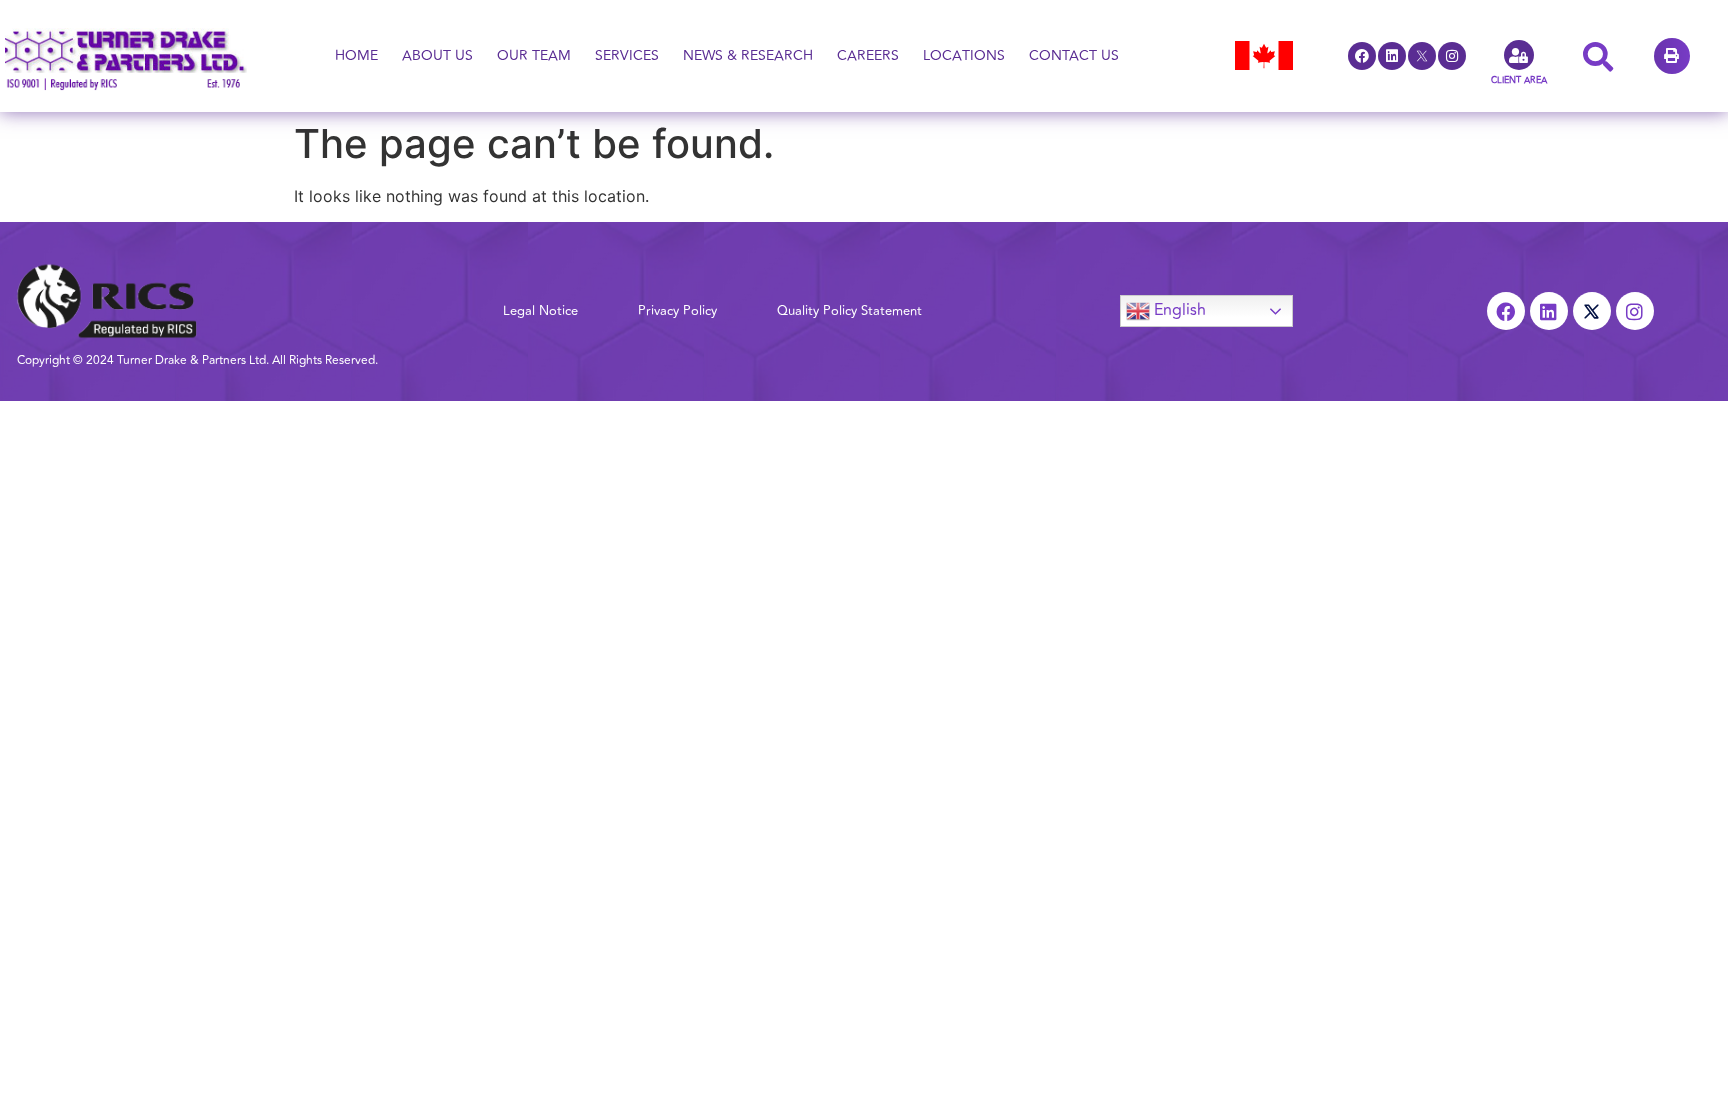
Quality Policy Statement (849, 311)
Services (627, 56)
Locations (964, 56)
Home (356, 56)
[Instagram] (1452, 56)
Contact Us (1074, 56)
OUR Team (534, 56)
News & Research (748, 56)
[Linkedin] (1392, 56)
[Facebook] (1362, 56)
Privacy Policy (677, 311)
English (1178, 310)
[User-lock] (1519, 55)
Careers (868, 56)
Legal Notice (540, 311)
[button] (1672, 56)
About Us (437, 56)
